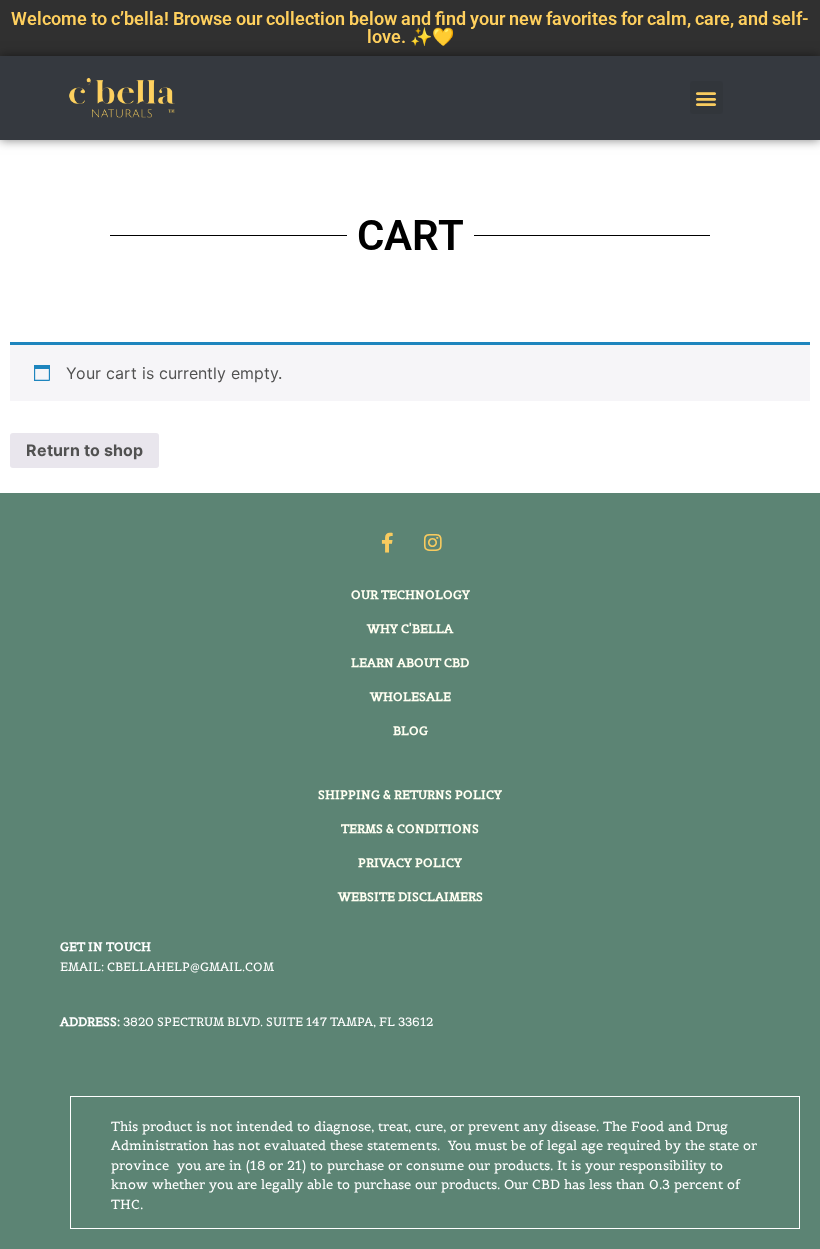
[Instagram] (433, 543)
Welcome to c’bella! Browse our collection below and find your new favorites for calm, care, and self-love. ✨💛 (410, 27)
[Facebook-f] (388, 543)
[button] (706, 97)
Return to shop (84, 450)
